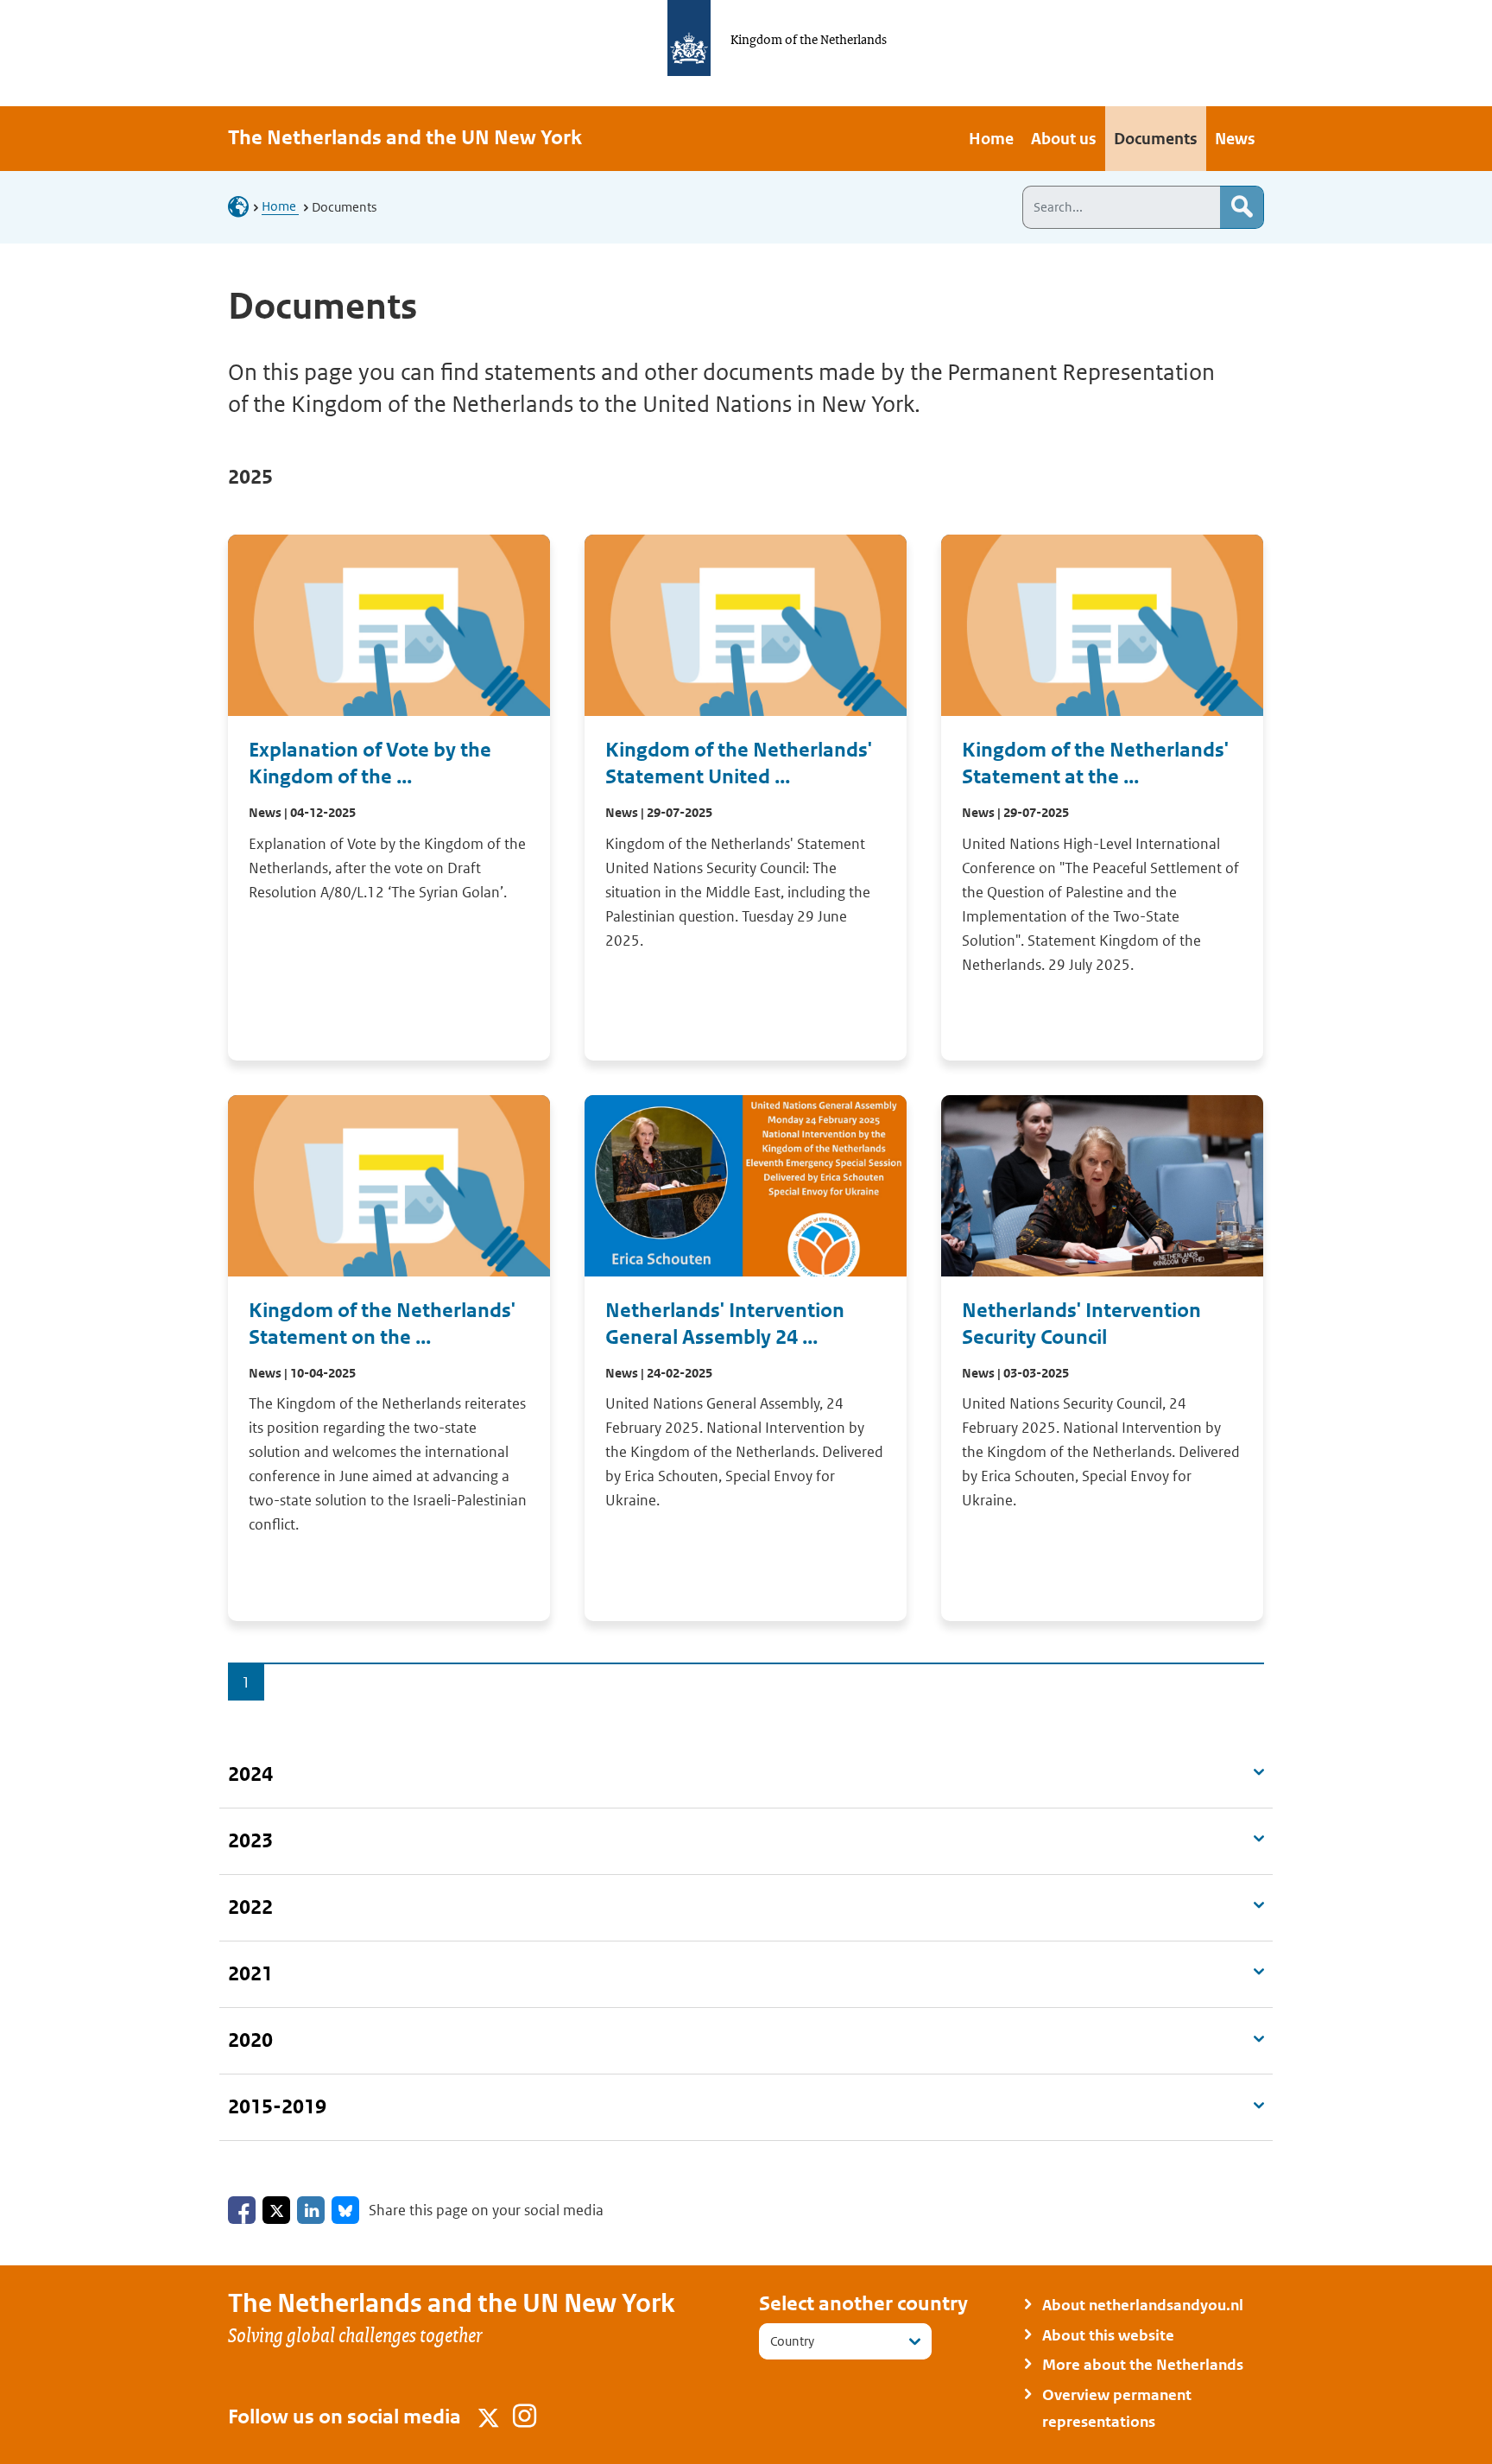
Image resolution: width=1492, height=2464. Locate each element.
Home (280, 206)
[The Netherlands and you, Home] (243, 206)
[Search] (1242, 207)
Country (792, 2341)
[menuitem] (991, 139)
